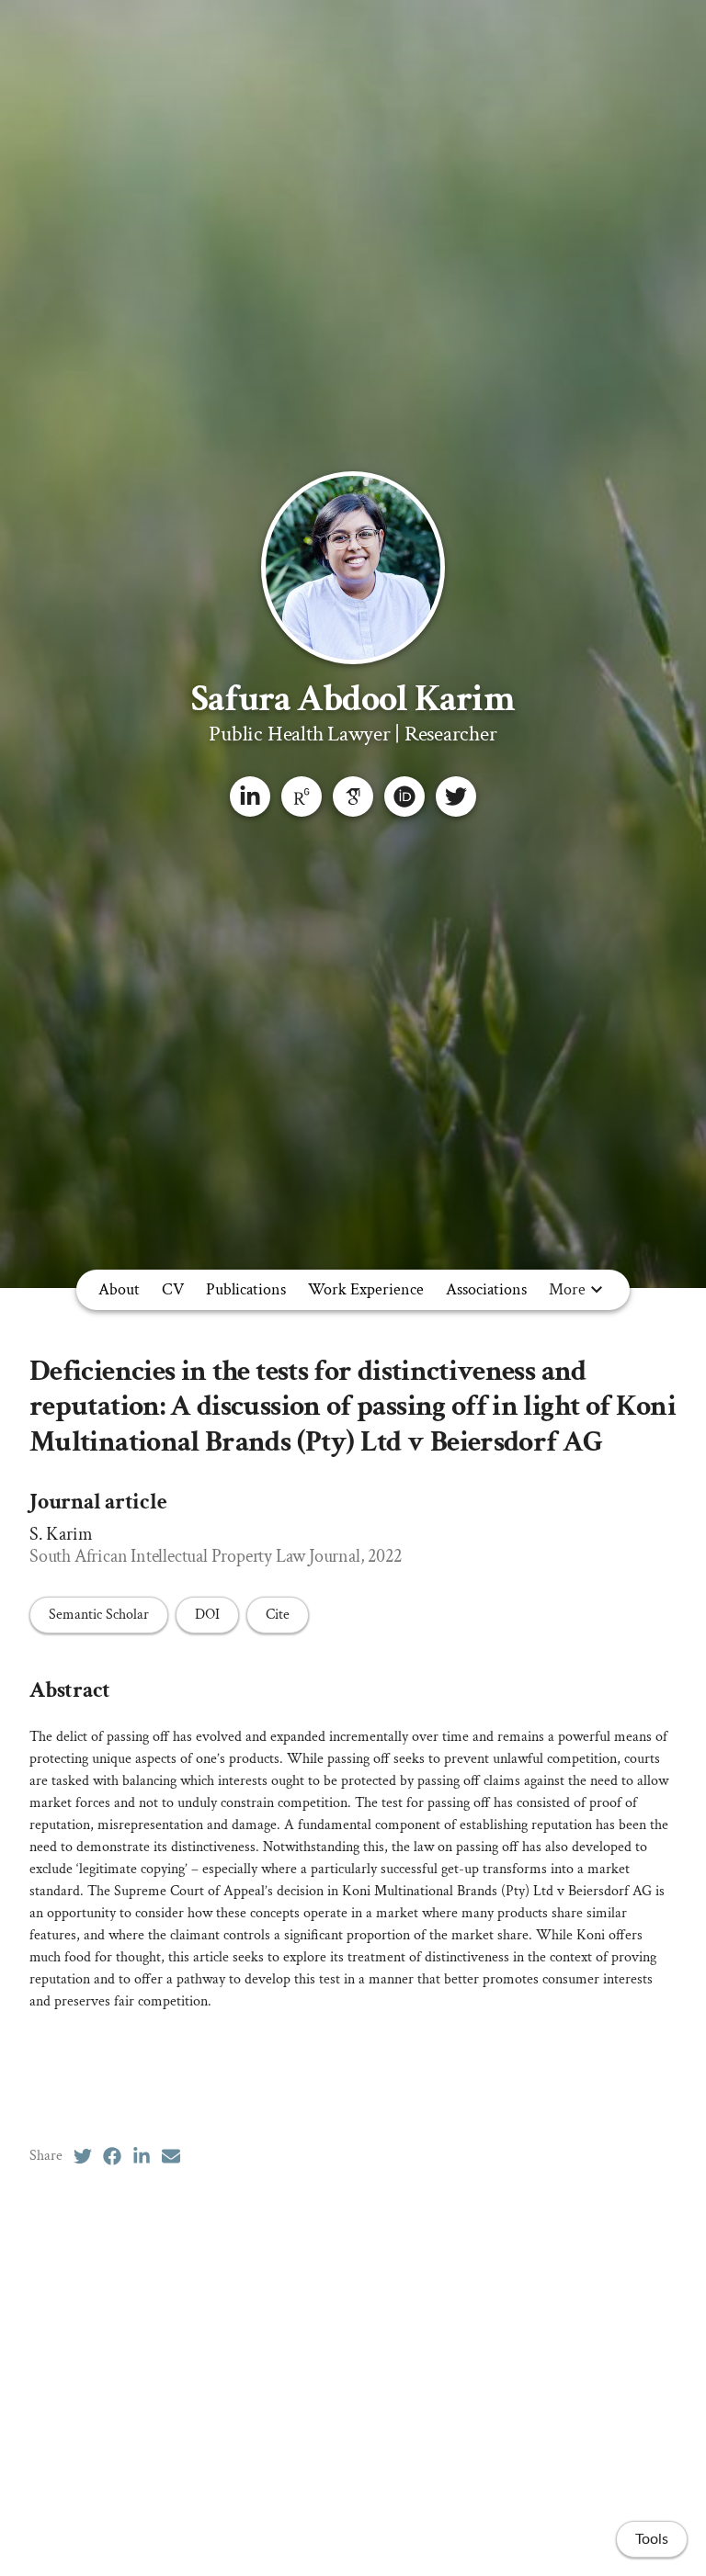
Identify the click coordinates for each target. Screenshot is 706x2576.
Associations (486, 1289)
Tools (652, 2539)
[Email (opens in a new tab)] (171, 2156)
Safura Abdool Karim (353, 699)
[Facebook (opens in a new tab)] (112, 2156)
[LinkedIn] (250, 797)
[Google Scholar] (353, 797)
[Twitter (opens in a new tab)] (83, 2156)
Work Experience (366, 1289)
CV (173, 1289)
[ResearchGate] (302, 797)
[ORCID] (404, 797)
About (119, 1289)
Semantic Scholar (99, 1615)
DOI (207, 1615)
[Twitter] (456, 797)
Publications (246, 1289)
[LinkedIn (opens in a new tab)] (142, 2156)
